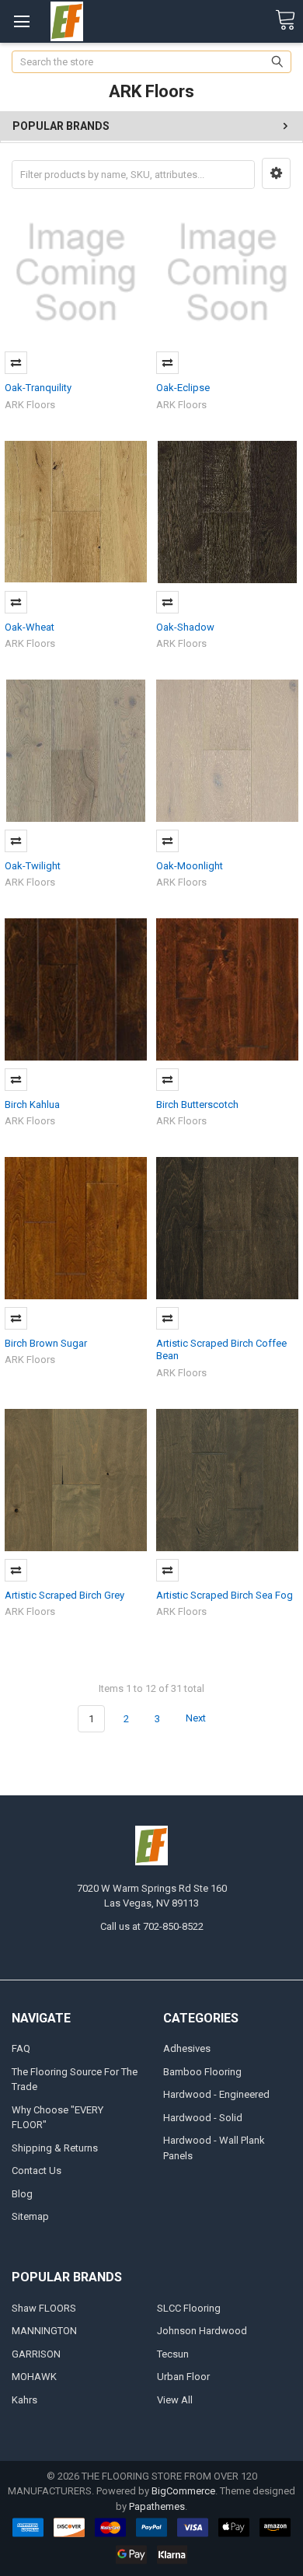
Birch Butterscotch (197, 1104)
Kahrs (24, 2400)
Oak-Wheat (30, 627)
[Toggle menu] (21, 21)
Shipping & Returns (55, 2148)
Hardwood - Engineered (216, 2094)
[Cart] (285, 21)
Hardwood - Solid (203, 2118)
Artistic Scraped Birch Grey (64, 1595)
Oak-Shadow (185, 627)
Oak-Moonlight (190, 866)
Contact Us (37, 2171)
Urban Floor (183, 2377)
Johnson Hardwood (202, 2331)
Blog (22, 2194)
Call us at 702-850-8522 (152, 1926)
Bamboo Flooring (202, 2072)
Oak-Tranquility (38, 388)
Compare (16, 363)
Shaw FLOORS (44, 2308)
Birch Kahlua (32, 1104)
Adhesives (187, 2048)
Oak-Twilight (33, 866)
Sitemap (30, 2216)
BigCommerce (183, 2491)
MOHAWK (34, 2377)
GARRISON (36, 2354)
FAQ (21, 2048)
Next (197, 1719)
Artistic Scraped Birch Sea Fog (225, 1595)
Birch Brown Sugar (46, 1343)
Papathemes (157, 2506)
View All (175, 2400)
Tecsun (173, 2354)
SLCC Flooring (189, 2308)
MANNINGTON (44, 2331)
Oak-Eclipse (183, 388)
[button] (276, 173)
